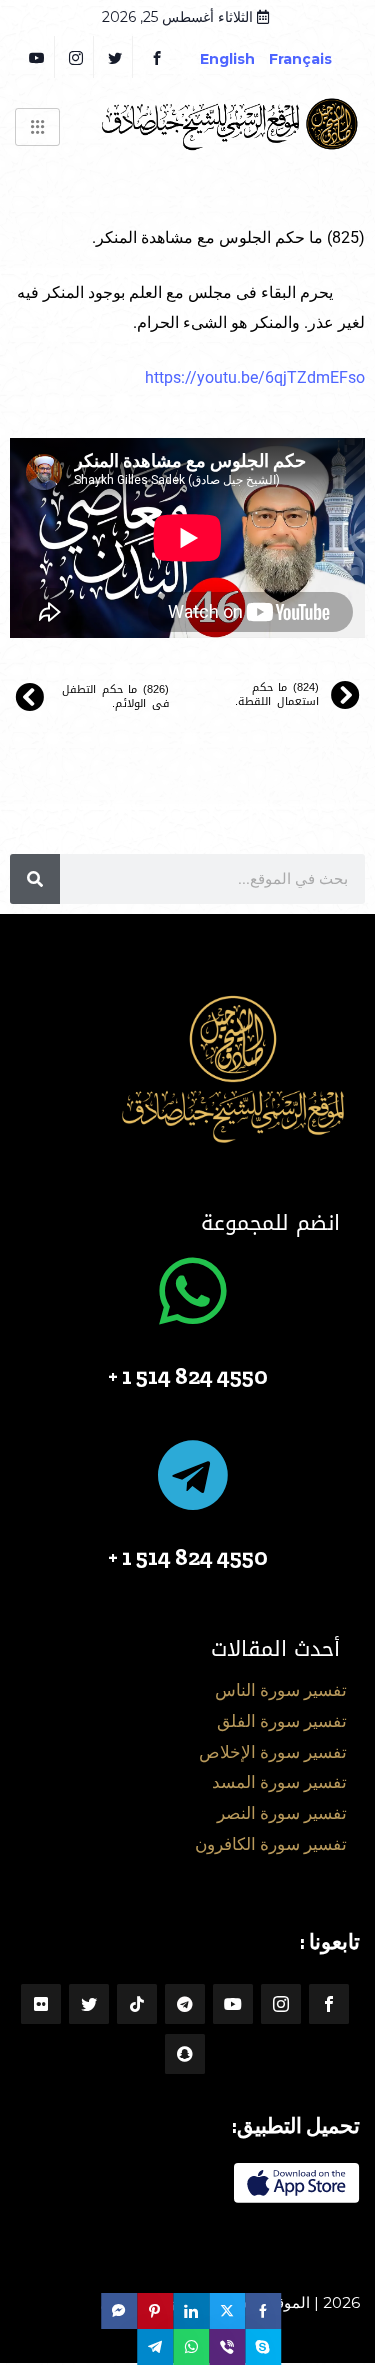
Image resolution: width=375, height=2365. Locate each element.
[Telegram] (185, 2004)
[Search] (35, 879)
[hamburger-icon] (37, 127)
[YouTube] (37, 57)
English (227, 59)
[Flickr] (41, 2004)
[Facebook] (157, 57)
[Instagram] (281, 2004)
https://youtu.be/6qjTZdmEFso (255, 377)
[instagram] (76, 57)
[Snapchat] (185, 2054)
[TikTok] (137, 2004)
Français (315, 59)
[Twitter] (115, 57)
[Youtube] (233, 2004)
